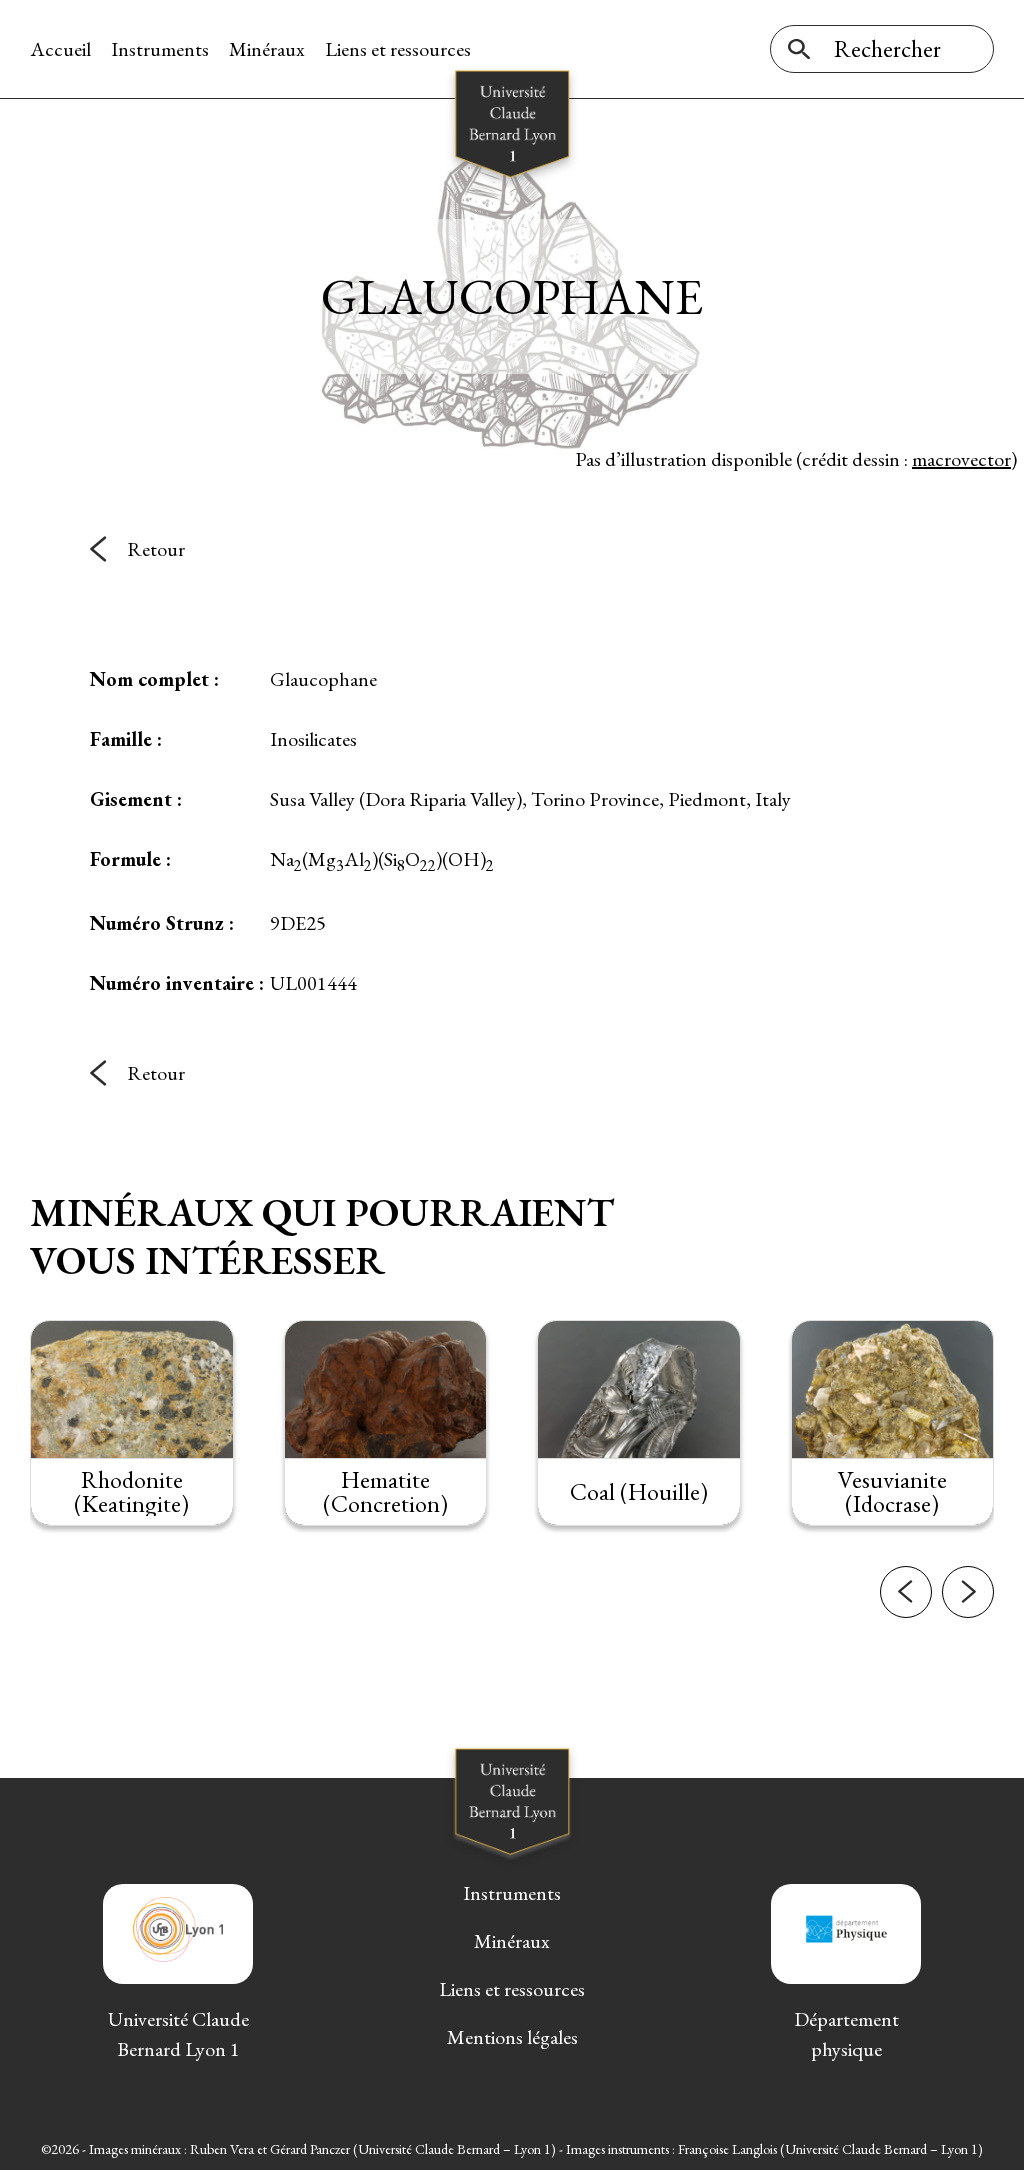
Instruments (160, 49)
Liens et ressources (398, 49)
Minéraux (267, 49)
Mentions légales (512, 2037)
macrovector (961, 459)
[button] (906, 1592)
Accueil (60, 49)
